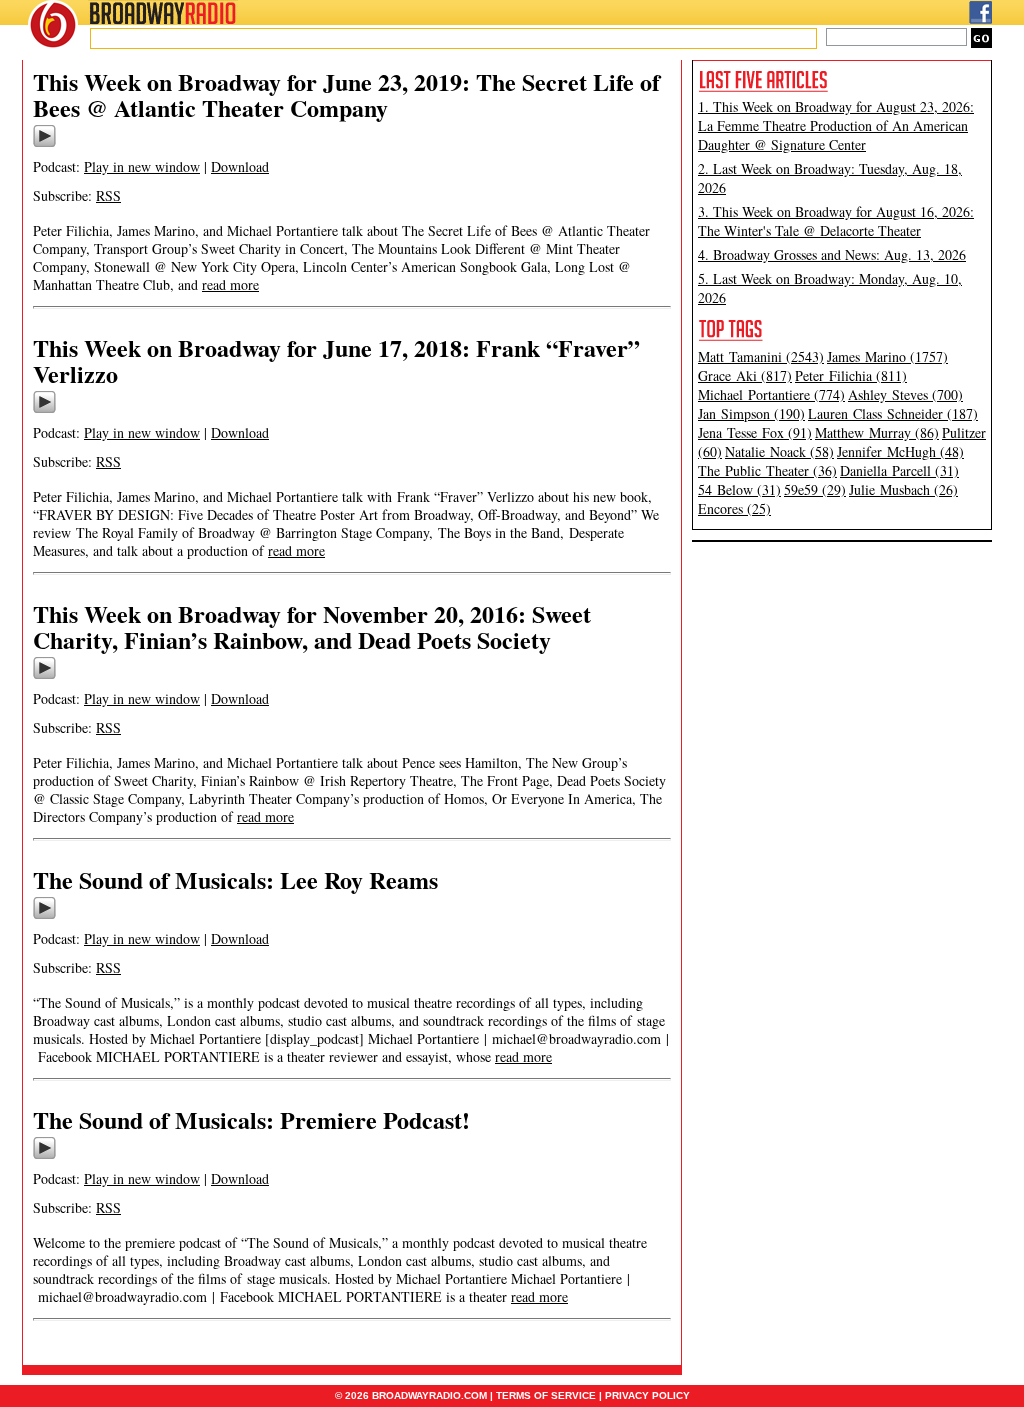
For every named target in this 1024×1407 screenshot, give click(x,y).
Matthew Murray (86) (877, 432)
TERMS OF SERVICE (546, 1395)
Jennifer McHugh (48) (900, 451)
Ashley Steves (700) (905, 394)
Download (240, 166)
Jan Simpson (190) (751, 413)
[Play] (44, 144)
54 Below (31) (739, 489)
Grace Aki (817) (745, 375)
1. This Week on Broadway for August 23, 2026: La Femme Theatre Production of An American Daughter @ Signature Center (836, 125)
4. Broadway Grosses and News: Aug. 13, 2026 (832, 254)
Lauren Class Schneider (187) (893, 413)
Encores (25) (734, 508)
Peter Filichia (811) (851, 375)
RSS (108, 195)
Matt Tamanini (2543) (761, 356)
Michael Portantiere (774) (771, 394)
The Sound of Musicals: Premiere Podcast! (251, 1119)
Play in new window (142, 166)
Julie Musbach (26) (903, 489)
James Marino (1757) (887, 356)
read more (230, 284)
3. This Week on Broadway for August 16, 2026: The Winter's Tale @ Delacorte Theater (836, 221)
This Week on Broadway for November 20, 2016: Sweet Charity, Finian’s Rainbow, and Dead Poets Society (312, 626)
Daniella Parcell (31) (899, 470)
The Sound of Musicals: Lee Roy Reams (235, 879)
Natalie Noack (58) (779, 451)
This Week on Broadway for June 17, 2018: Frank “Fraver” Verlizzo (336, 360)
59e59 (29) (815, 489)
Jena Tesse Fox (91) (755, 432)
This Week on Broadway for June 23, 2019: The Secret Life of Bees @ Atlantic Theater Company (346, 94)
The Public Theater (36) (767, 470)
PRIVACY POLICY (647, 1395)
